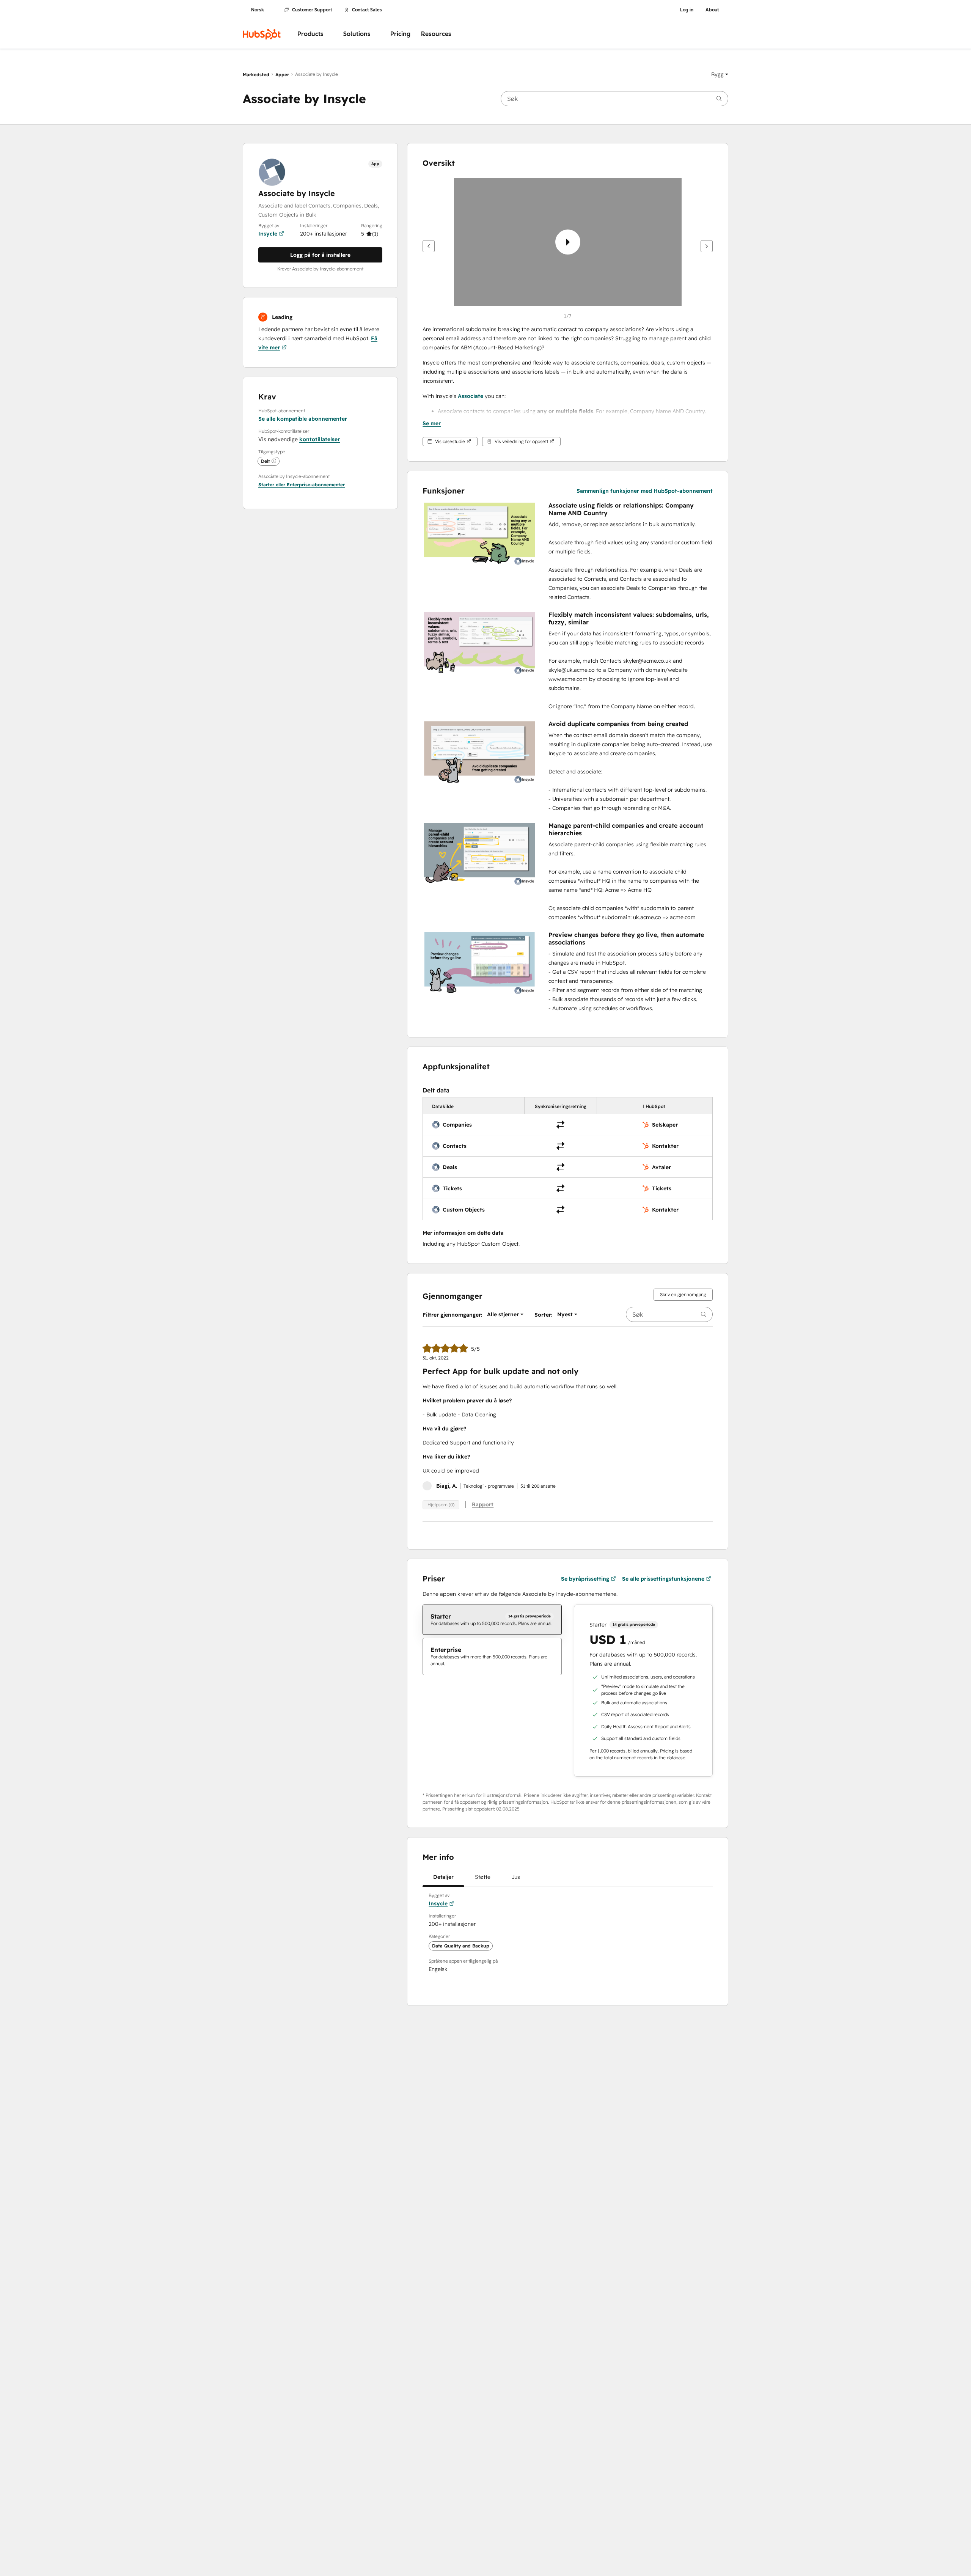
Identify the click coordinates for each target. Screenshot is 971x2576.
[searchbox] (614, 99)
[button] (720, 74)
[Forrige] (429, 246)
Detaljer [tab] (443, 1877)
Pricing (400, 34)
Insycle (268, 234)
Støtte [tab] (483, 1877)
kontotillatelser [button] (320, 439)
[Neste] (707, 246)
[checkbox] (492, 1620)
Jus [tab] (516, 1877)
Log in (687, 10)
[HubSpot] (262, 34)
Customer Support (312, 10)
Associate (471, 396)
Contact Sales (367, 10)
